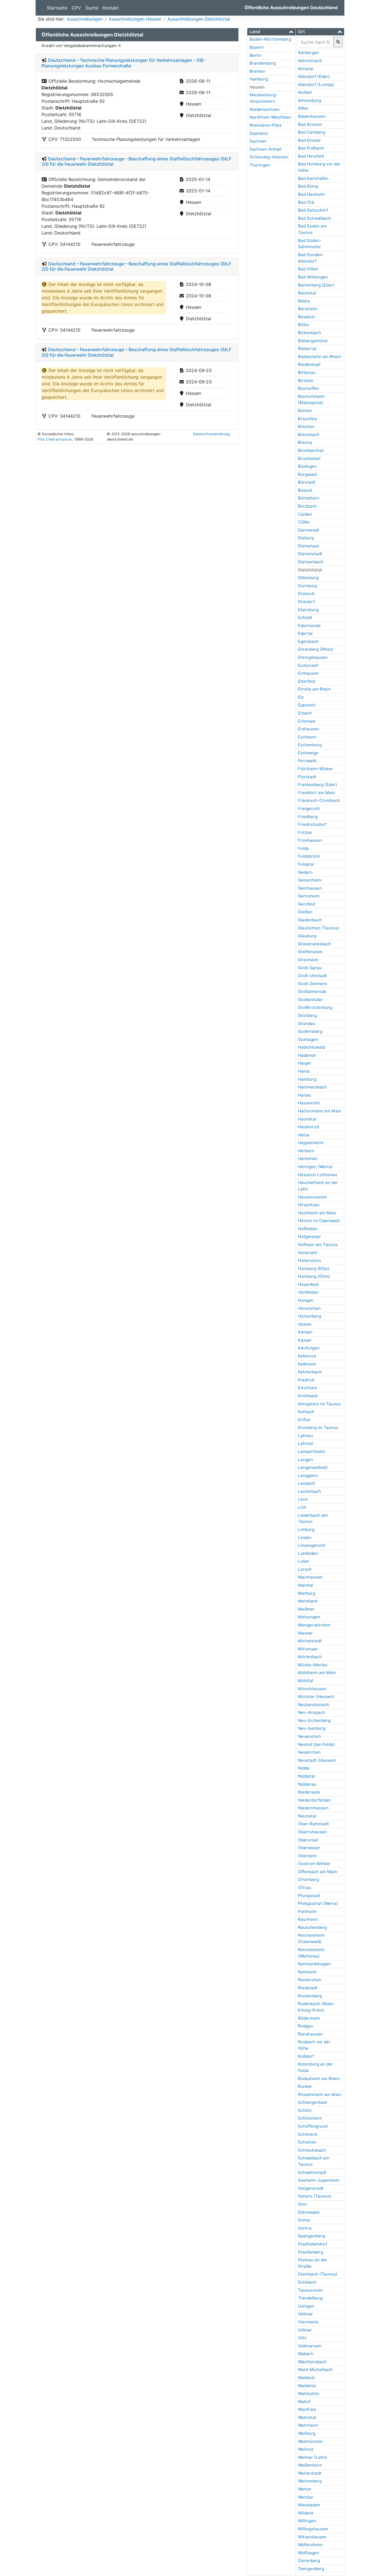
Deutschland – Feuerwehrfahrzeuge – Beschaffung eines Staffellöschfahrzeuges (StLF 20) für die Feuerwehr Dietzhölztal (136, 161)
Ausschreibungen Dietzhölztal (199, 19)
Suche (92, 8)
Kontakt (111, 8)
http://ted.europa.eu (55, 439)
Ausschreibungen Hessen (135, 19)
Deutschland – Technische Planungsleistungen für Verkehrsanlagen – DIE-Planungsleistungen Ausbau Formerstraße (124, 63)
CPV (76, 8)
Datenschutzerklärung (211, 434)
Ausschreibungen (85, 19)
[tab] (271, 32)
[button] (271, 32)
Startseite (57, 8)
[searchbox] (315, 42)
